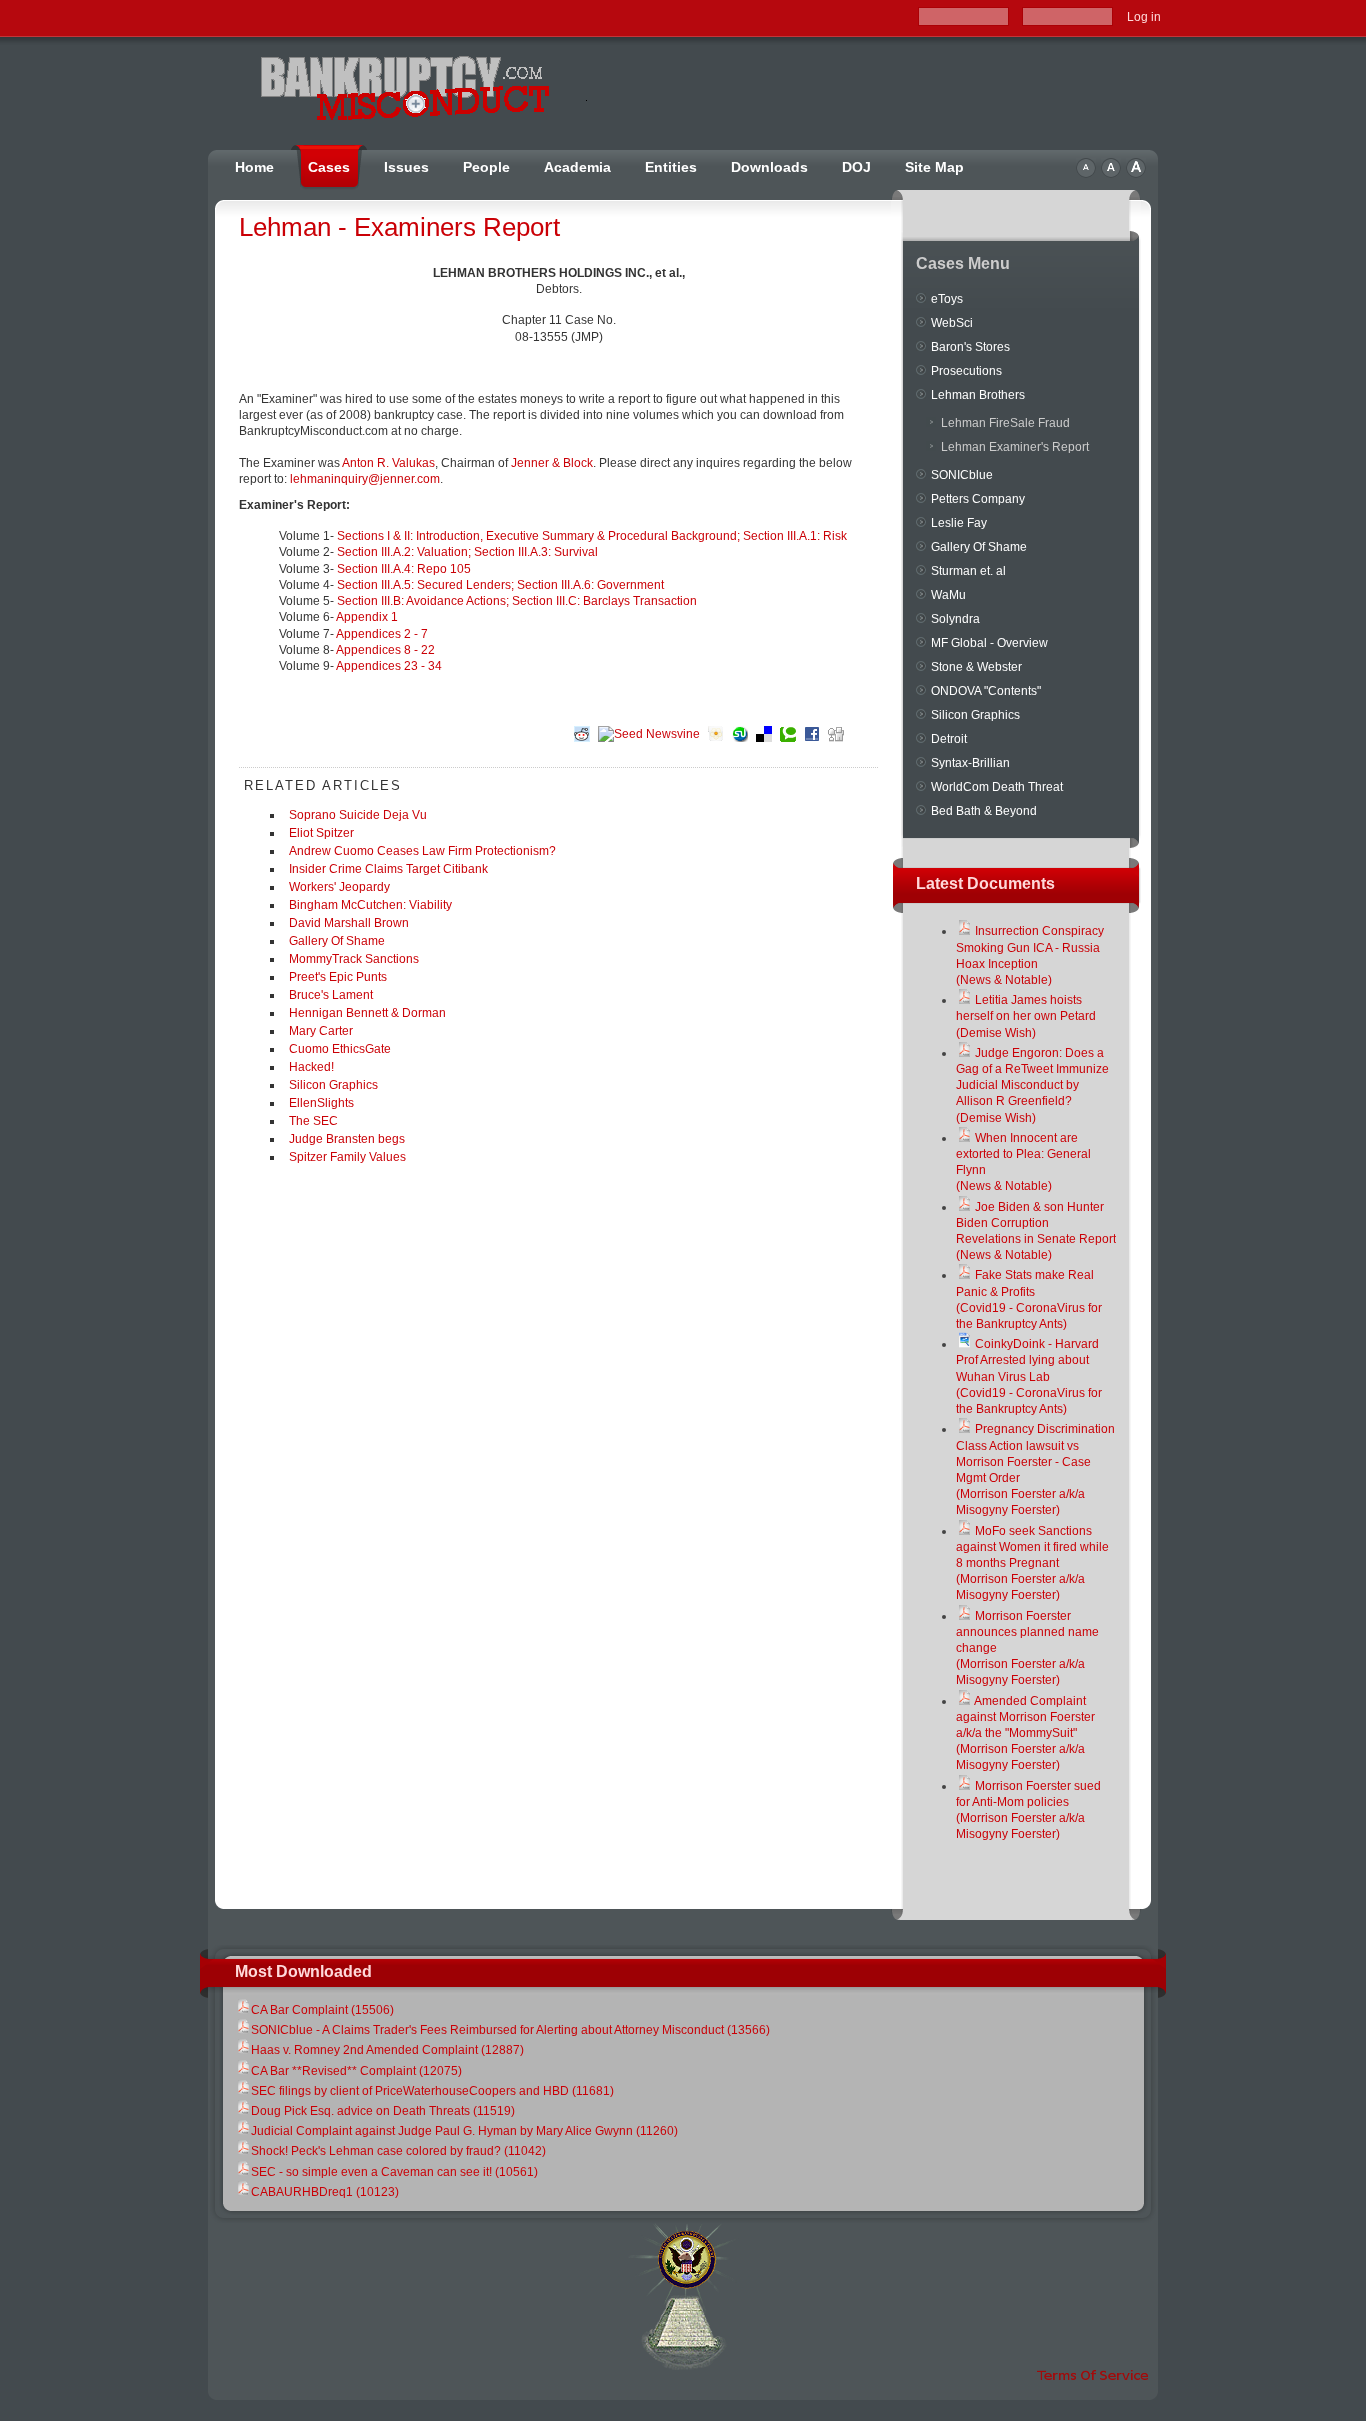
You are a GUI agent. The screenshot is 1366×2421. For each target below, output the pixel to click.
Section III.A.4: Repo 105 (404, 569)
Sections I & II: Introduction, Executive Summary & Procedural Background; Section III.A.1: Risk (592, 536)
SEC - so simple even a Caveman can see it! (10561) (394, 2172)
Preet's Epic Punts (338, 977)
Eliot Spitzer (321, 833)
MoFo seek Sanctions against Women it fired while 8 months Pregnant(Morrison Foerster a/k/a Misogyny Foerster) (1032, 1563)
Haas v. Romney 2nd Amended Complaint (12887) (387, 2050)
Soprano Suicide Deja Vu (358, 815)
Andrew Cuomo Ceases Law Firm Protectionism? (422, 851)
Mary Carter (321, 1031)
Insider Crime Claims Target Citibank (388, 869)
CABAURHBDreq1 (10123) (325, 2192)
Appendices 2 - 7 (382, 634)
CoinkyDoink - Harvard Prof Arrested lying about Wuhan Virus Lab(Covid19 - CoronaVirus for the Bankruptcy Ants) (1029, 1376)
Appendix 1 (367, 617)
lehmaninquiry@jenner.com (365, 479)
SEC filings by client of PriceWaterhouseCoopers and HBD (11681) (432, 2091)
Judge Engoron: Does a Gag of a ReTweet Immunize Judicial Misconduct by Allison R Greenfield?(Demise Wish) (1032, 1085)
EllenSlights (321, 1103)
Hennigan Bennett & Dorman (367, 1013)
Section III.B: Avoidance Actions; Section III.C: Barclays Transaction (517, 601)
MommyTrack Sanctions (354, 959)
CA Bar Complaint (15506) (322, 2010)
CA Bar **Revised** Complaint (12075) (356, 2071)
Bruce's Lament (331, 995)
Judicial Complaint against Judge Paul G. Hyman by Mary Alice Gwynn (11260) (464, 2131)
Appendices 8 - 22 (385, 650)
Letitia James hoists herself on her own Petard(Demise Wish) (1026, 1016)
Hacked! (311, 1067)
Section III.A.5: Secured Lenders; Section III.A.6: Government (500, 585)
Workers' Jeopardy (339, 887)
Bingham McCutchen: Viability (370, 905)
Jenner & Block (552, 463)
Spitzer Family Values (347, 1157)
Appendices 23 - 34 (389, 666)
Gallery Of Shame (337, 941)
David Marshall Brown (349, 923)
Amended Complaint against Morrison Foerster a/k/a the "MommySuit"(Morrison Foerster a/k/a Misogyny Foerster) (1025, 1733)
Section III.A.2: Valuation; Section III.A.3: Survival (467, 552)
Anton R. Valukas (388, 463)
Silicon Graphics (333, 1085)
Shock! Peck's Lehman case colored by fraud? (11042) (398, 2151)
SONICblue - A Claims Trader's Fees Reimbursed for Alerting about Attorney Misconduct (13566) (510, 2030)
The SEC (313, 1121)
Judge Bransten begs (347, 1139)
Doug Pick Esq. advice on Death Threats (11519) (383, 2111)
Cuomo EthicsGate (340, 1049)
